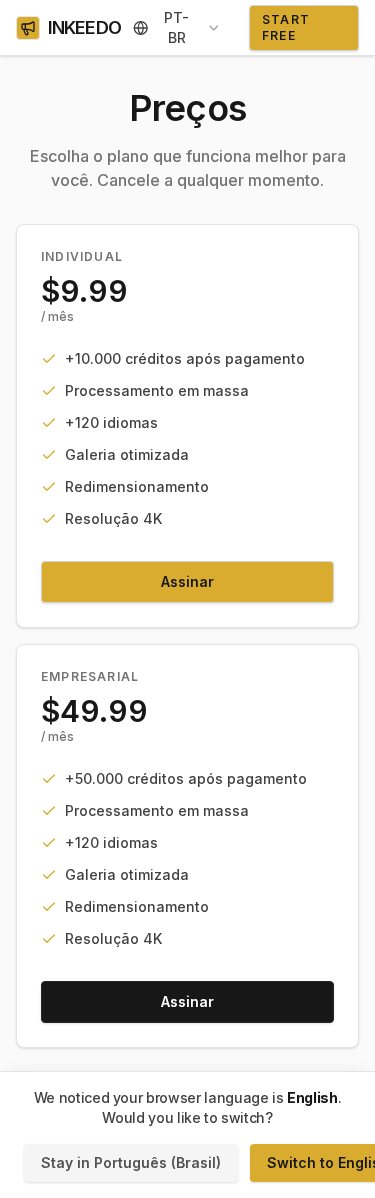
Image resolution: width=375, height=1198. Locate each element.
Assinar (187, 581)
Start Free (286, 27)
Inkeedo (84, 27)
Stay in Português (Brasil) (131, 1162)
